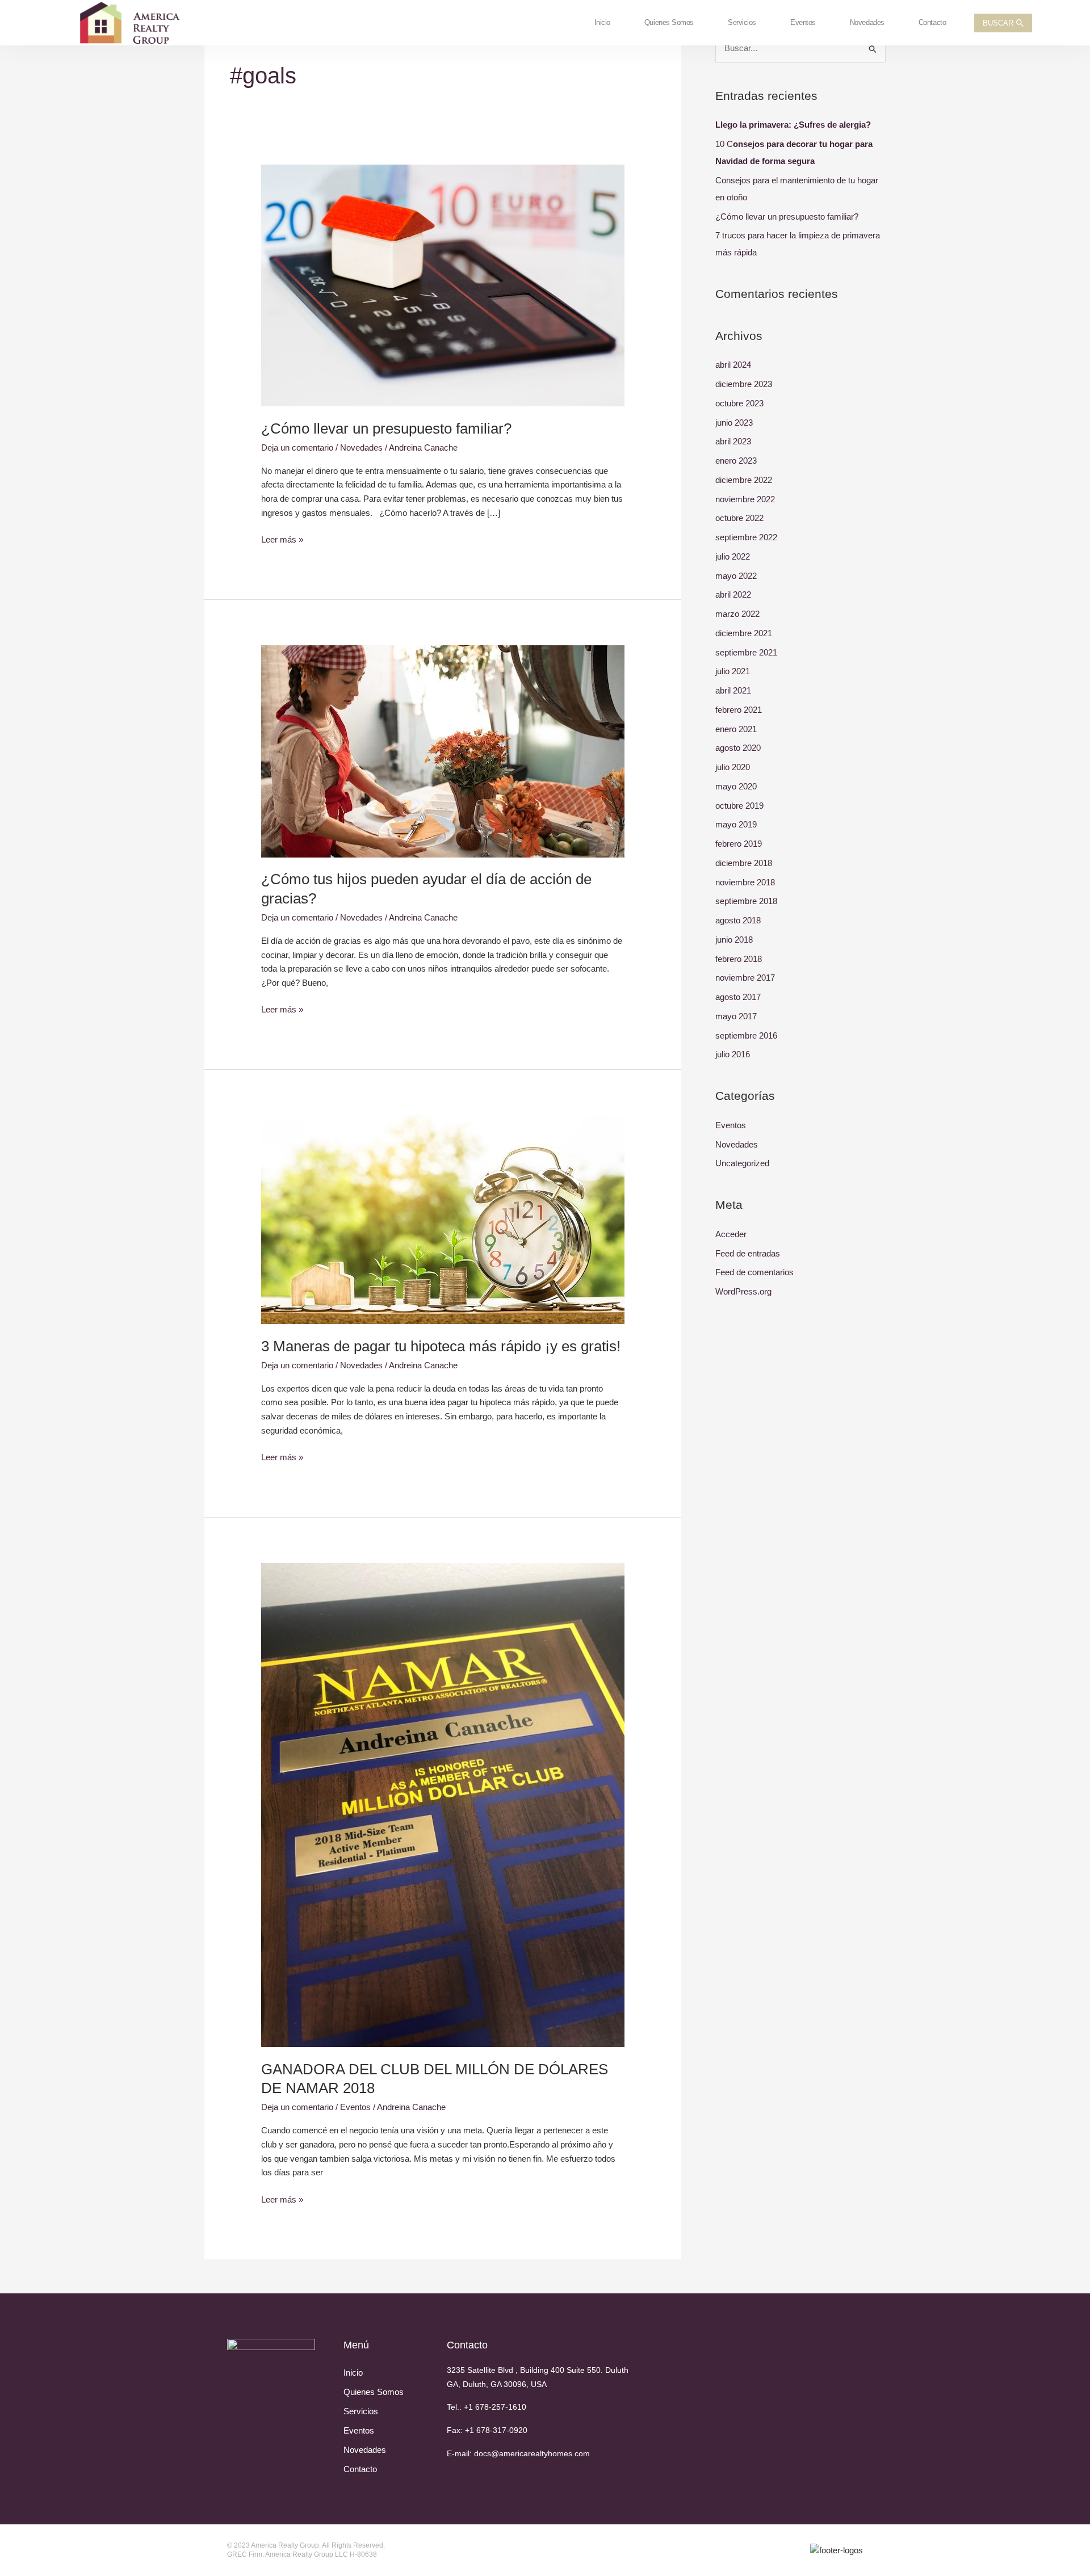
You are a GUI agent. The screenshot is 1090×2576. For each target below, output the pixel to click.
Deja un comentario (297, 447)
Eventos (803, 22)
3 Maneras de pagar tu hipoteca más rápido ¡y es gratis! (441, 1346)
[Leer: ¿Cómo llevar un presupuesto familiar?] (443, 285)
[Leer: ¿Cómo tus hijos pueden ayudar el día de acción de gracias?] (443, 751)
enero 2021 (736, 729)
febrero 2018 (739, 959)
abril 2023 (733, 441)
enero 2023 (736, 461)
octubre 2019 (739, 806)
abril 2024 (733, 365)
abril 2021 (733, 690)
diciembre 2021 (744, 633)
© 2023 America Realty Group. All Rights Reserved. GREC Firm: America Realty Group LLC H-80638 (306, 2550)
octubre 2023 (739, 403)
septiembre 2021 (746, 652)
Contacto (932, 22)
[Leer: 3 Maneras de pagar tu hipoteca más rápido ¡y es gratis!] (443, 1219)
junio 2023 (734, 423)
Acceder (731, 1234)
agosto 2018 (738, 920)
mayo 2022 (736, 576)
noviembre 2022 (745, 499)
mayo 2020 (736, 786)
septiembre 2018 (746, 901)
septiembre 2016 (746, 1035)
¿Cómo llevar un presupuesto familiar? (386, 428)
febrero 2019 (739, 844)
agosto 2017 (738, 997)
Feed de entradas (748, 1253)
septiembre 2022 (746, 537)
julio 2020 (733, 767)
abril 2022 (733, 594)
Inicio (602, 22)
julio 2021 (733, 671)
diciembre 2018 (744, 863)
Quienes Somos (669, 22)
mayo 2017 (736, 1016)
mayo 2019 (736, 824)
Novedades (867, 22)
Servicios (742, 22)
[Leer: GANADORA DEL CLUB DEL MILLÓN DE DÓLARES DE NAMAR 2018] (443, 1804)
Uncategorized (742, 1163)
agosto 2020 (738, 748)
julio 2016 (733, 1054)
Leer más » (282, 539)
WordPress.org (743, 1291)
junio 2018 (734, 940)
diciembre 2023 (744, 384)
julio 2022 (733, 556)
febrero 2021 (739, 710)
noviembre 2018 (745, 882)
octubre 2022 (739, 518)
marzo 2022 (737, 614)
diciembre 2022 (744, 480)
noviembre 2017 (745, 978)
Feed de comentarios (754, 1272)
